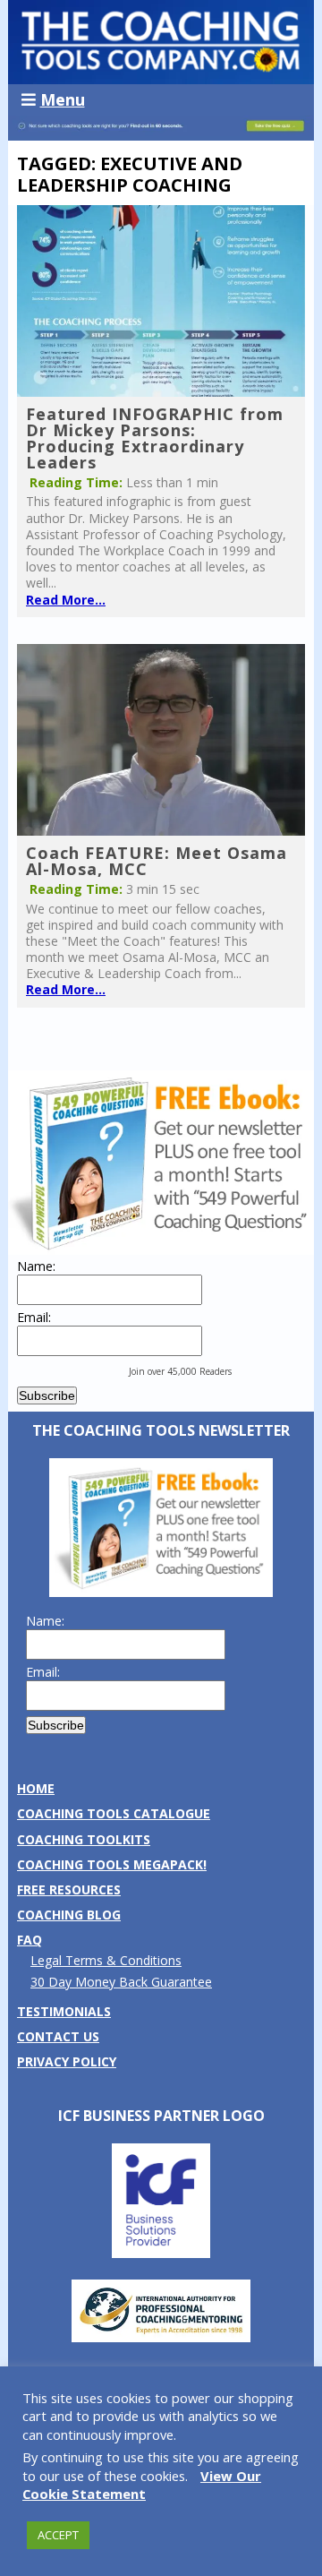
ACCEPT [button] (58, 2535)
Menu (63, 99)
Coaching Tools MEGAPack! (112, 1864)
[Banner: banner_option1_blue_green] (161, 131)
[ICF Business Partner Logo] (161, 2253)
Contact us (58, 2036)
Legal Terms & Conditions (106, 1960)
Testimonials (64, 2011)
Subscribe (47, 1395)
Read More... (66, 600)
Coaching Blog (69, 1915)
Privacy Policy (67, 2061)
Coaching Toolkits (84, 1839)
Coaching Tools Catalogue (114, 1813)
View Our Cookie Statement (142, 2485)
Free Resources (69, 1889)
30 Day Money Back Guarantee (121, 1982)
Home (36, 1788)
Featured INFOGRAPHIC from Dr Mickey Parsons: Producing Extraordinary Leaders (155, 438)
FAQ (30, 1940)
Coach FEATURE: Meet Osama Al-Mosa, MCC (157, 861)
